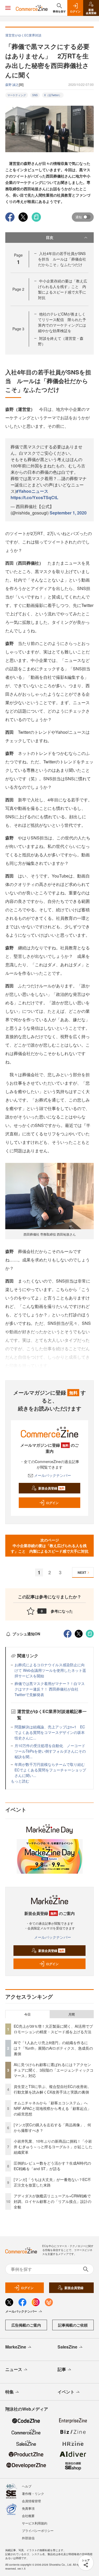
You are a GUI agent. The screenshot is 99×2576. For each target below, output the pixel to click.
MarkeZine (16, 2347)
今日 (27, 2014)
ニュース (14, 2369)
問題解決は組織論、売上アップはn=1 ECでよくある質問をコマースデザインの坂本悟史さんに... (50, 1732)
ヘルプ (27, 2486)
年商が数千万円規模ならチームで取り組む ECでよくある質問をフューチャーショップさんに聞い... (51, 1770)
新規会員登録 (51, 1488)
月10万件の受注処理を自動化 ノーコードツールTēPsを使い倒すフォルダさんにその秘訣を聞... (50, 1751)
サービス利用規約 (35, 2523)
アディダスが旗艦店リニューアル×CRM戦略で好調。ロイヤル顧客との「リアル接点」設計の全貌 (53, 2201)
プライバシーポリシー (38, 2530)
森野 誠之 (12, 84)
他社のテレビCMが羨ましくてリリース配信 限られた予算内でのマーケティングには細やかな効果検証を (62, 322)
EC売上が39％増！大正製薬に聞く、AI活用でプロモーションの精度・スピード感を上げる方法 (53, 2029)
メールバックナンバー (53, 1475)
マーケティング (17, 95)
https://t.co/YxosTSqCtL (34, 497)
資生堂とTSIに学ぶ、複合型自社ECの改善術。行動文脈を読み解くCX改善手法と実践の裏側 (52, 2089)
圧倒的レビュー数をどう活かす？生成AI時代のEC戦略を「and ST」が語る (52, 2166)
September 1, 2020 (68, 513)
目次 (50, 237)
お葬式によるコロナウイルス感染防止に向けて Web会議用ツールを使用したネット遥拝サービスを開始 (50, 1670)
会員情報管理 (31, 2501)
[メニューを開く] (8, 8)
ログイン (52, 1503)
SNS (35, 95)
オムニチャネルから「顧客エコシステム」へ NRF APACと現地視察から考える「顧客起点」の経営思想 (53, 2108)
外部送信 (28, 2538)
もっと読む (20, 1781)
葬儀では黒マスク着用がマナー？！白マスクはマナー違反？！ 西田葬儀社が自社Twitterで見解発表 (50, 1689)
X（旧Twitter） (53, 95)
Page (18, 289)
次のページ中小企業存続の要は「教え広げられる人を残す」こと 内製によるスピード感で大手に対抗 (50, 1545)
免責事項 (28, 2508)
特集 (10, 2392)
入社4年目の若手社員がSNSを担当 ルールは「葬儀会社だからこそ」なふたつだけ (62, 259)
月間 (72, 2014)
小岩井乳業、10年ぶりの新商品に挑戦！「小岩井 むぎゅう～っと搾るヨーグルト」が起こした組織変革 (53, 2147)
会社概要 (28, 2516)
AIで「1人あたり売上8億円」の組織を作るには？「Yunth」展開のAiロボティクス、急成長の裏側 (53, 2048)
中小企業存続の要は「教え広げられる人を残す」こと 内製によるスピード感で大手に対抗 (63, 289)
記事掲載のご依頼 (73, 2325)
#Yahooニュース (32, 491)
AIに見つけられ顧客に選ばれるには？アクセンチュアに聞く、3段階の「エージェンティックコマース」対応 (54, 2070)
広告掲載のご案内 (26, 2325)
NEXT (82, 1572)
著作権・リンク (33, 2493)
